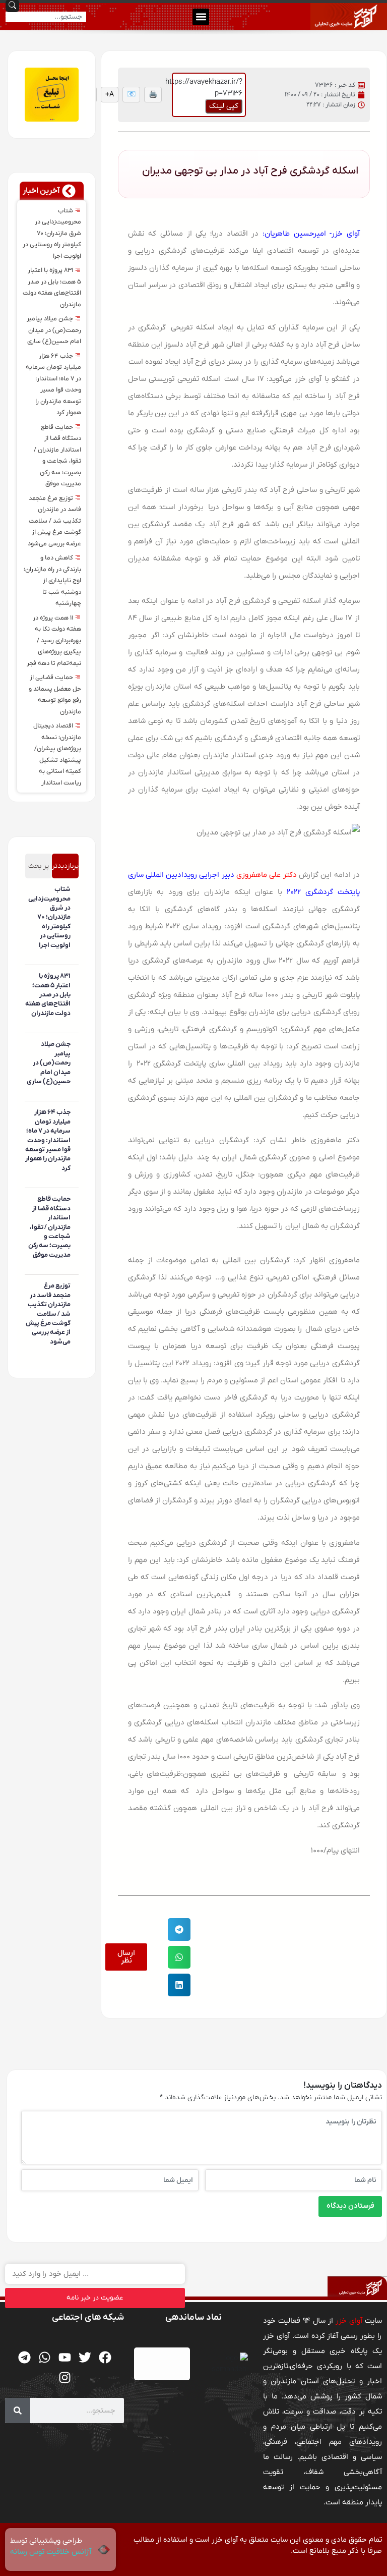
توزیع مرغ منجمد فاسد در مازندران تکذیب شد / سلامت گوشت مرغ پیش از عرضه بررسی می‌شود (54, 521)
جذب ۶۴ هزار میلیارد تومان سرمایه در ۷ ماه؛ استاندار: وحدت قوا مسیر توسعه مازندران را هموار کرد (48, 1140)
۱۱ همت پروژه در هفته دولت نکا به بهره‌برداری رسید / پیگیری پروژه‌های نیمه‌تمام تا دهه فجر (54, 641)
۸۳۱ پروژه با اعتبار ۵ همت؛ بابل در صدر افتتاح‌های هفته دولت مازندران (48, 995)
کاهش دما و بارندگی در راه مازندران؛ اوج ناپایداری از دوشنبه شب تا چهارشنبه (52, 581)
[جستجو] (18, 2411)
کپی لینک (224, 106)
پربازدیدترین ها (65, 870)
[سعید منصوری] (69, 960)
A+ (110, 95)
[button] (201, 17)
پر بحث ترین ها (39, 870)
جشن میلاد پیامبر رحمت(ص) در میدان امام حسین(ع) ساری (54, 330)
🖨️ (153, 95)
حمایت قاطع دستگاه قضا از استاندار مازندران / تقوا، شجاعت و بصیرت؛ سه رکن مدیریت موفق (49, 1227)
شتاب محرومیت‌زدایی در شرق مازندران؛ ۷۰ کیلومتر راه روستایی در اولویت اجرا (52, 234)
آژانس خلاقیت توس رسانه (51, 2552)
